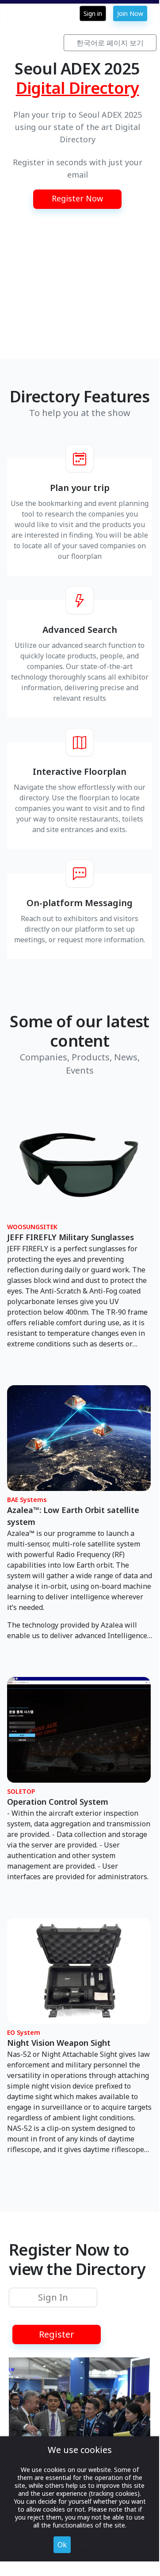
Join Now (130, 13)
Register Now (77, 198)
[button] (77, 199)
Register (57, 2334)
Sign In (53, 2297)
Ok (62, 2545)
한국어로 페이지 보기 (110, 43)
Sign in (93, 13)
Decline (89, 2545)
